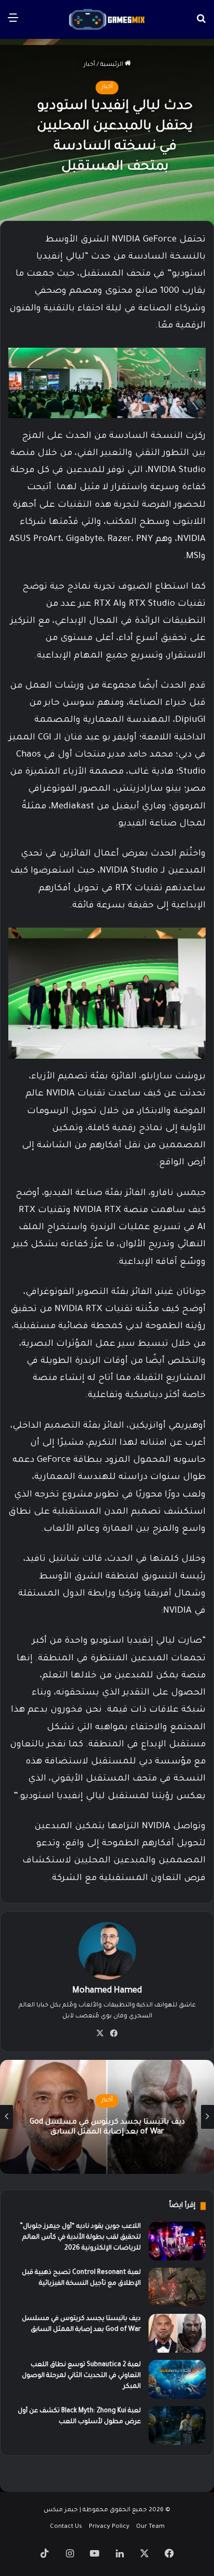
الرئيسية (112, 65)
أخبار (89, 65)
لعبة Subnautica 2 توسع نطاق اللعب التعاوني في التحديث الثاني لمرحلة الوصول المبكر (97, 2127)
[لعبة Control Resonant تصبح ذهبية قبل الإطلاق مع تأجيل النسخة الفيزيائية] (177, 2287)
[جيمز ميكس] (107, 19)
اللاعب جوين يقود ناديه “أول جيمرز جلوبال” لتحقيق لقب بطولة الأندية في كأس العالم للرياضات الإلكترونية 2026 (80, 2238)
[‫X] (100, 2033)
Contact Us (66, 2527)
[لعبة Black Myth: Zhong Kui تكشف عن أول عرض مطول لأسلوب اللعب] (177, 2425)
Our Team (150, 2527)
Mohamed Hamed (107, 1991)
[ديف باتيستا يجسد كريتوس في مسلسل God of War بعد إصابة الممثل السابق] (177, 2333)
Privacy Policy (109, 2527)
